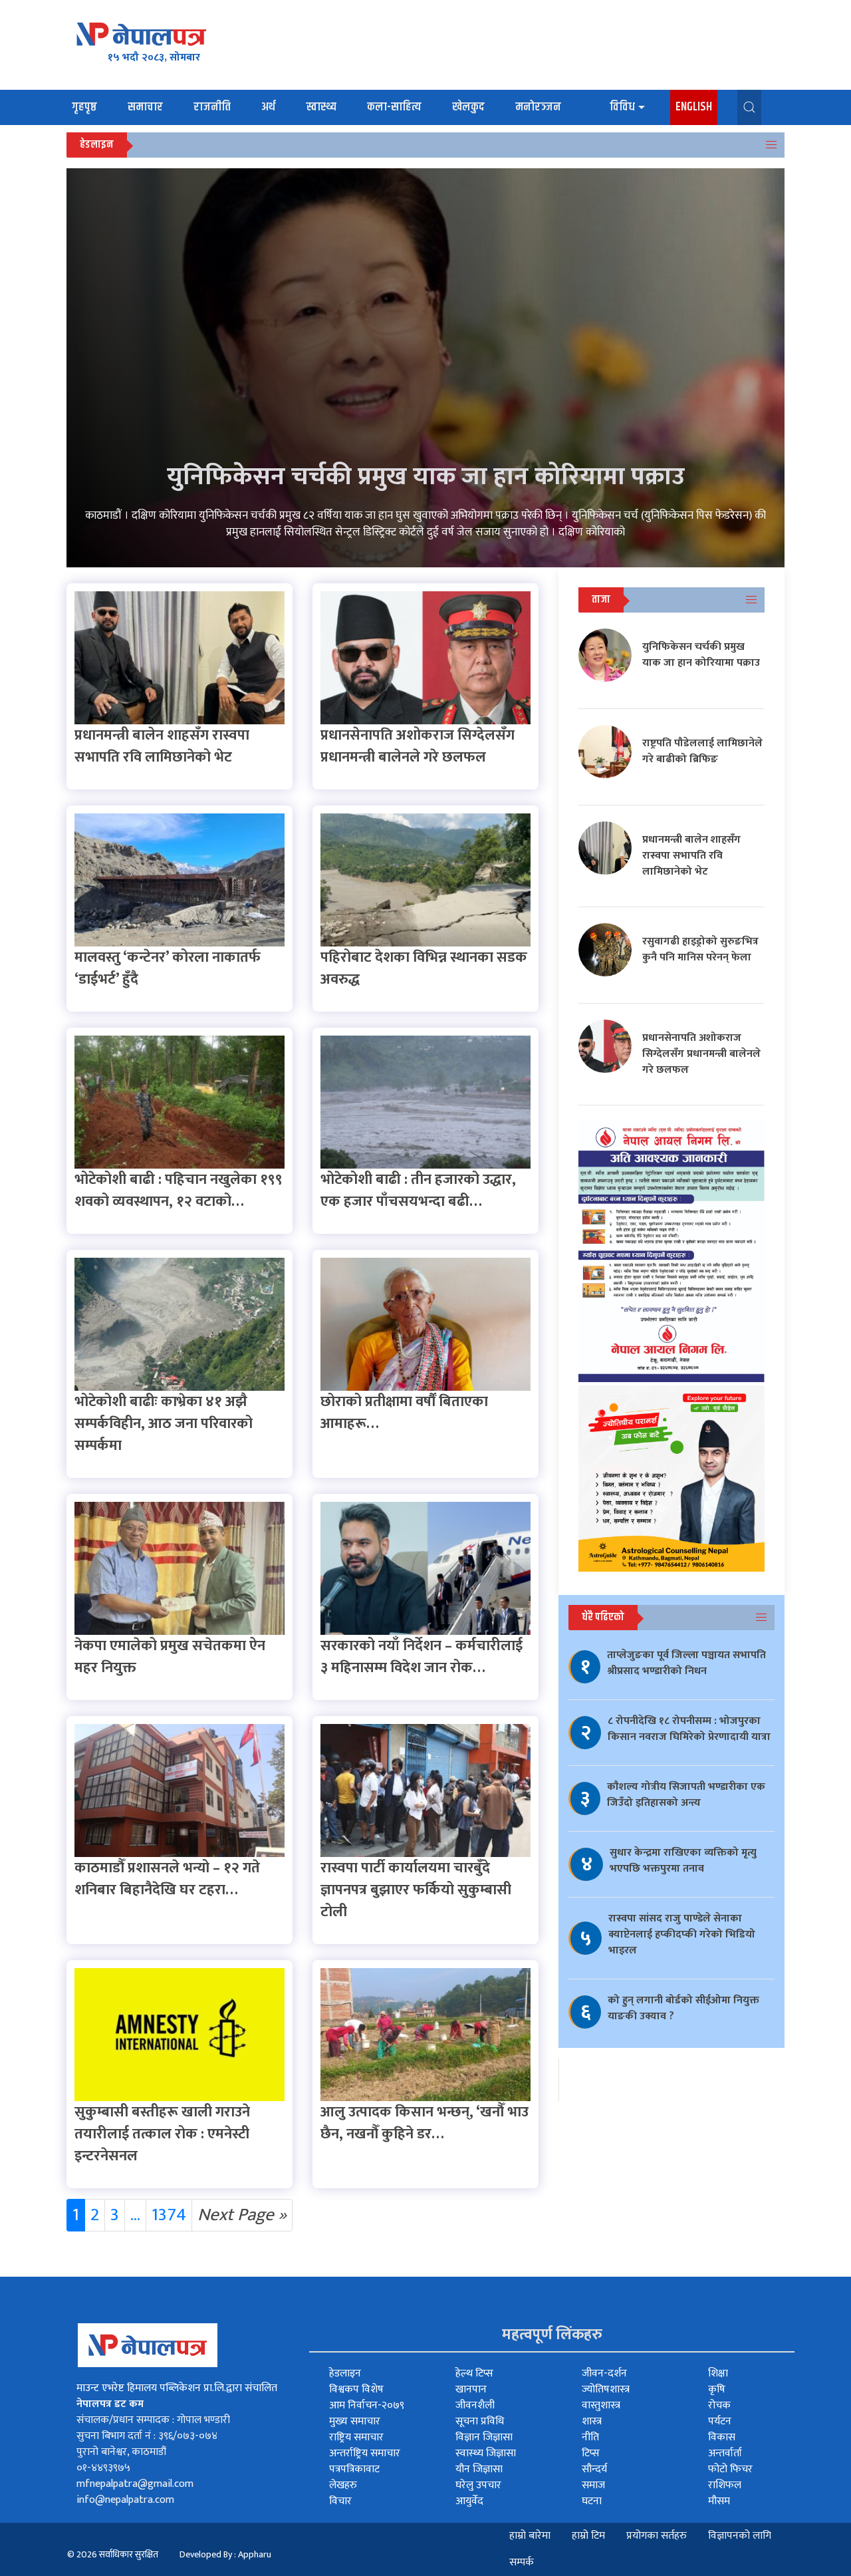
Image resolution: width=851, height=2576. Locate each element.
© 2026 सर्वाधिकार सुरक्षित (113, 2554)
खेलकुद (468, 107)
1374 (169, 2215)
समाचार (145, 107)
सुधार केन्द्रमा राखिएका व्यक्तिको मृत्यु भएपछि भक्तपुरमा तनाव (683, 1861)
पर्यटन (720, 2421)
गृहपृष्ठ (84, 107)
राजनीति (212, 107)
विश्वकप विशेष (356, 2389)
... (135, 2215)
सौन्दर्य (594, 2469)
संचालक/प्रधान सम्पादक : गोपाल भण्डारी (153, 2420)
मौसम (719, 2501)
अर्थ (268, 107)
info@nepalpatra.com (125, 2500)
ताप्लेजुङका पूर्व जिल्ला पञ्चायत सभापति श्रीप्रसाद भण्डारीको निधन (686, 1663)
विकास (722, 2437)
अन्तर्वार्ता (725, 2453)
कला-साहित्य (394, 107)
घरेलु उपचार (478, 2485)
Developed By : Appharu (225, 2554)
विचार (340, 2501)
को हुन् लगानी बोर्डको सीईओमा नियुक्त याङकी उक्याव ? (683, 2008)
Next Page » (242, 2215)
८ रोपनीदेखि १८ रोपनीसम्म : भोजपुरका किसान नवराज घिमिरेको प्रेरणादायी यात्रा (689, 1729)
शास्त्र (592, 2421)
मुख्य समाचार (355, 2421)
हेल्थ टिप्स (474, 2373)
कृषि (717, 2389)
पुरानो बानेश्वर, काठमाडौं (121, 2452)
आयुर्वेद (469, 2501)
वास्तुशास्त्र (601, 2405)
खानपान (471, 2389)
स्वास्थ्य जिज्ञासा (486, 2453)
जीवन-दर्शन (604, 2373)
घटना (592, 2501)
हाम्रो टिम (588, 2536)
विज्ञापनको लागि (740, 2536)
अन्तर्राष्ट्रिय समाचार (365, 2453)
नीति (590, 2437)
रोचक (719, 2405)
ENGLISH (694, 107)
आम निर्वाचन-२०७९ (367, 2405)
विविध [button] (622, 107)
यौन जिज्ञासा (479, 2469)
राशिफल (725, 2485)
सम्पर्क (522, 2562)
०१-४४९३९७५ (103, 2468)
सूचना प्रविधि (480, 2421)
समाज (593, 2485)
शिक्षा (718, 2373)
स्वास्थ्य (321, 107)
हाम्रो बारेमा (530, 2536)
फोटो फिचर (730, 2469)
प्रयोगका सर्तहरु (657, 2536)
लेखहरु (343, 2485)
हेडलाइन (345, 2373)
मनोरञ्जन (538, 107)
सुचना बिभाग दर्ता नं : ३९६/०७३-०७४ (147, 2436)
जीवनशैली (475, 2405)
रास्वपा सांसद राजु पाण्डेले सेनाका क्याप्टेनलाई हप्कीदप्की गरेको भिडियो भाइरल (682, 1934)
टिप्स (591, 2453)
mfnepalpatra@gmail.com (135, 2484)
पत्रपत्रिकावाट (354, 2469)
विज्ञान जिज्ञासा (484, 2437)
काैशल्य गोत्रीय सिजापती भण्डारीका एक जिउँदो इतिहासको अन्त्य (686, 1795)
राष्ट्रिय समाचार (356, 2437)
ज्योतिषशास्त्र (606, 2389)
